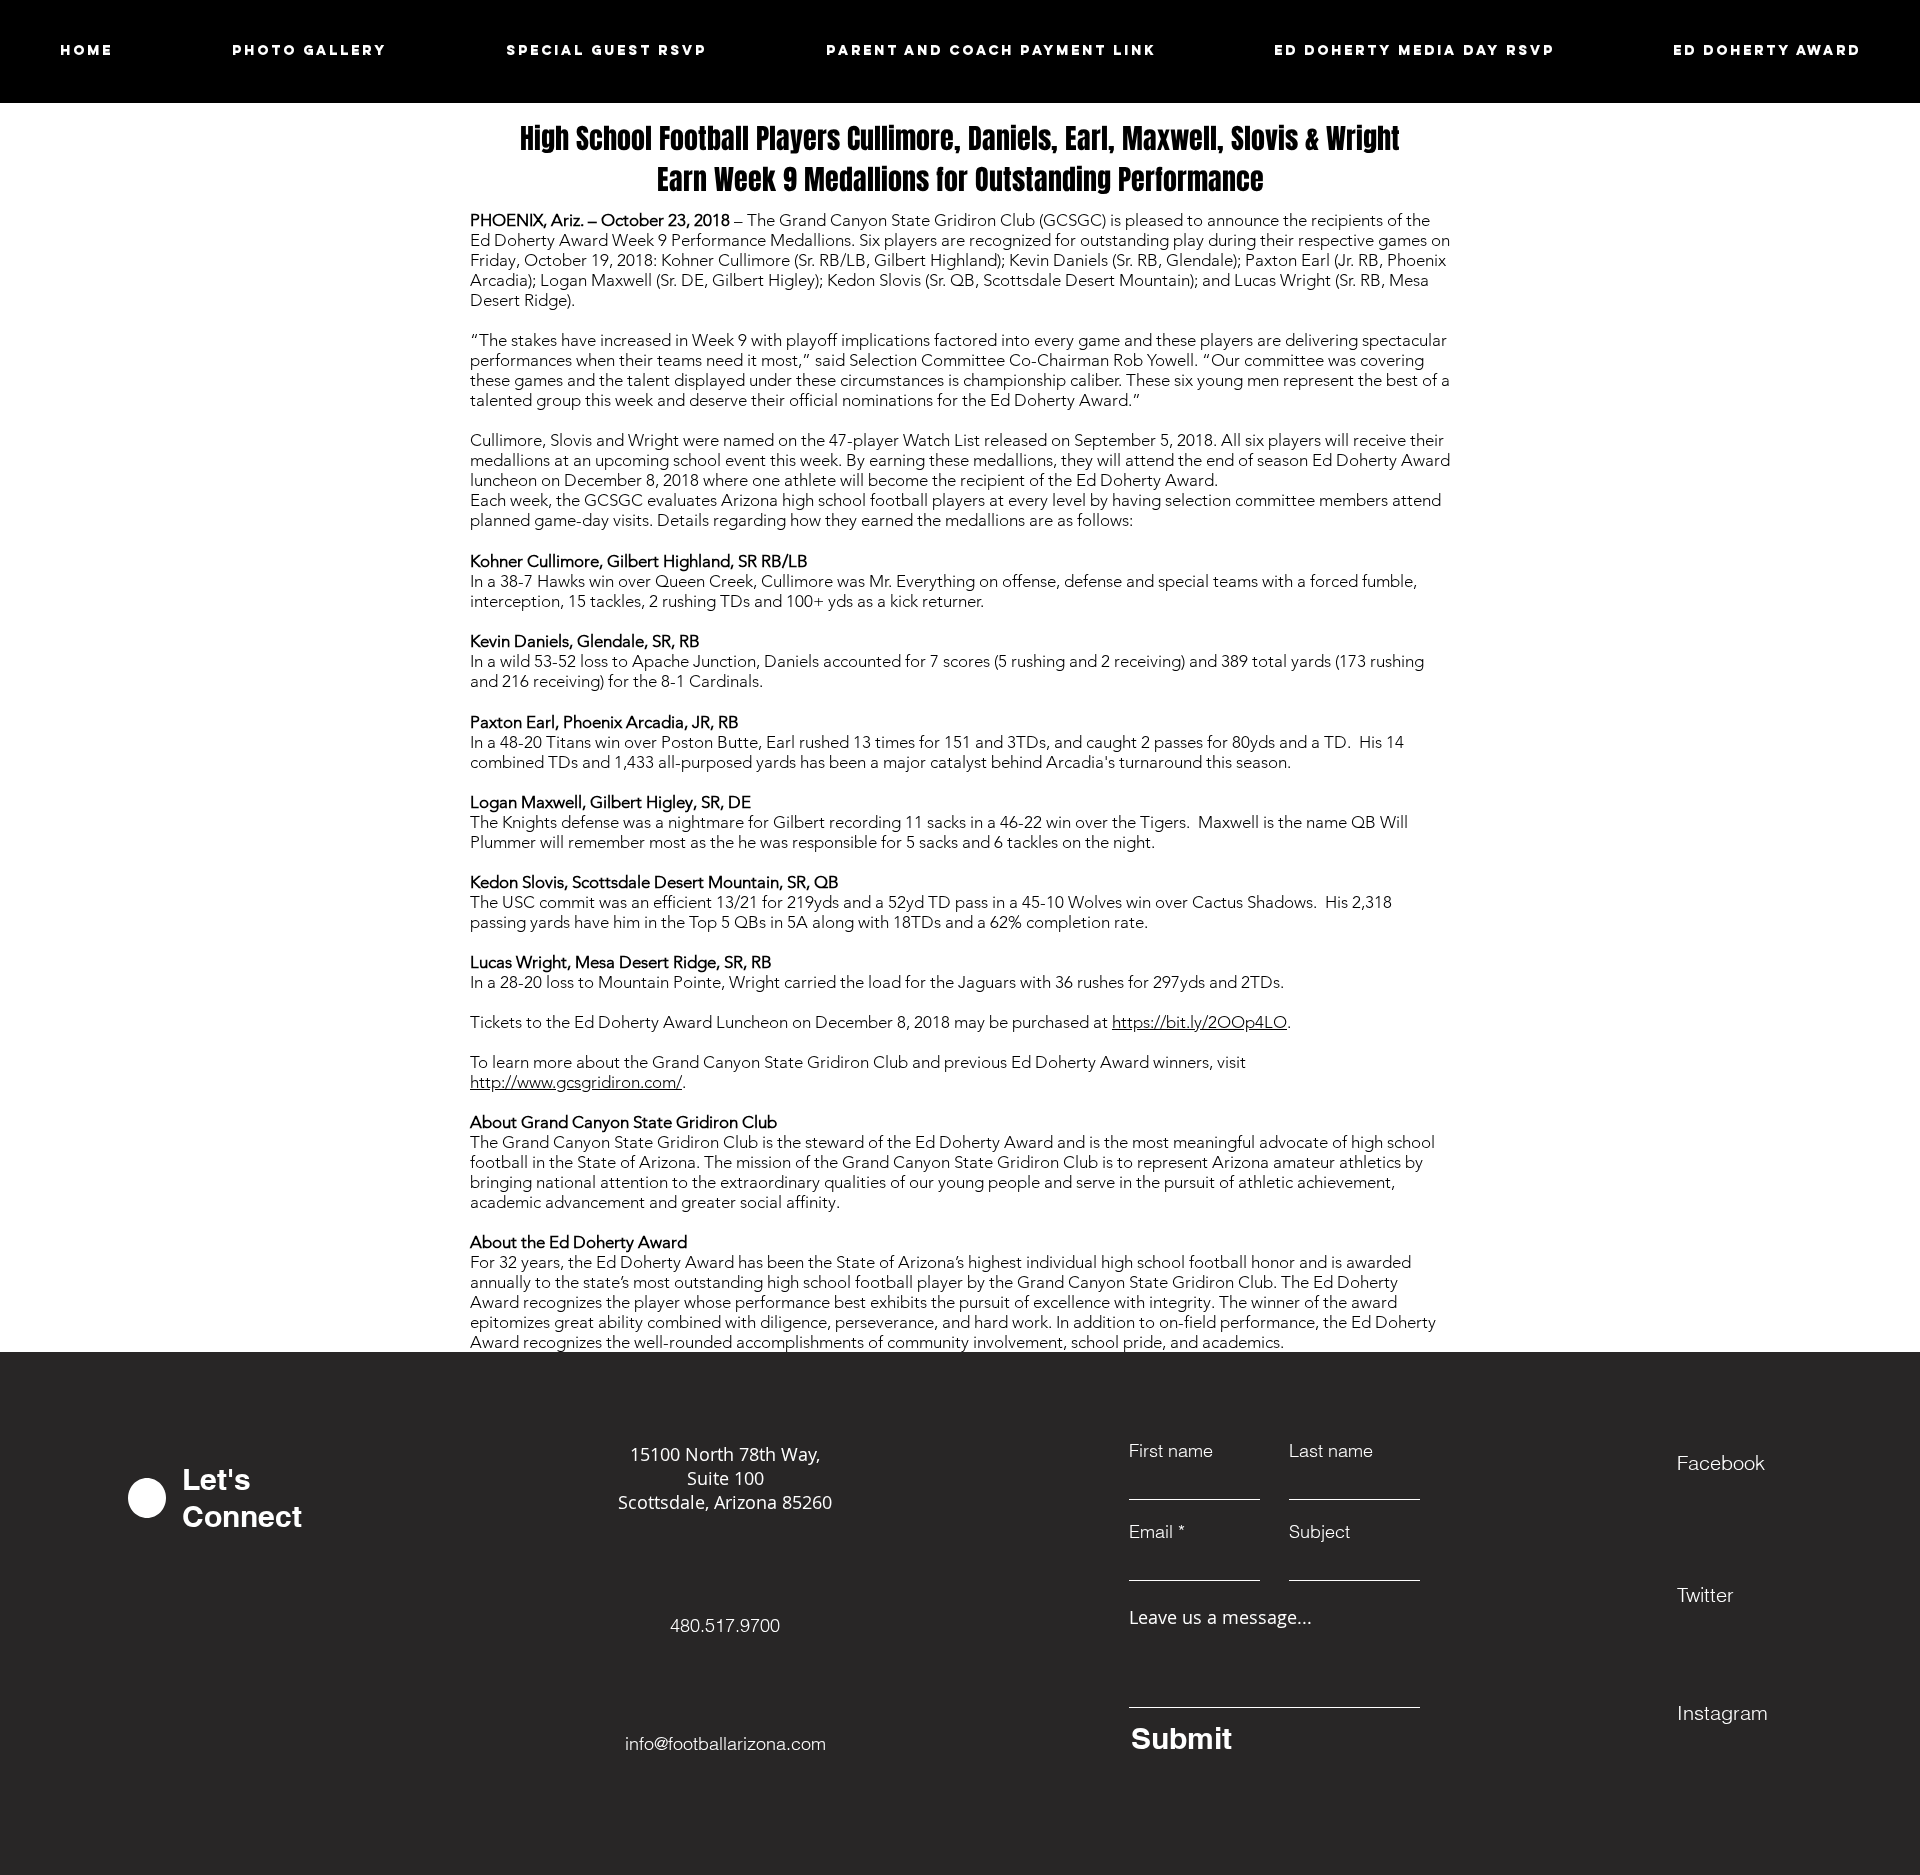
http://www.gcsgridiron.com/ (576, 1082)
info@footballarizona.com (725, 1743)
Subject (1319, 1532)
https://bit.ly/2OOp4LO (1199, 1022)
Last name (1331, 1451)
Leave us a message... (1220, 1617)
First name (1171, 1451)
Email (1151, 1532)
